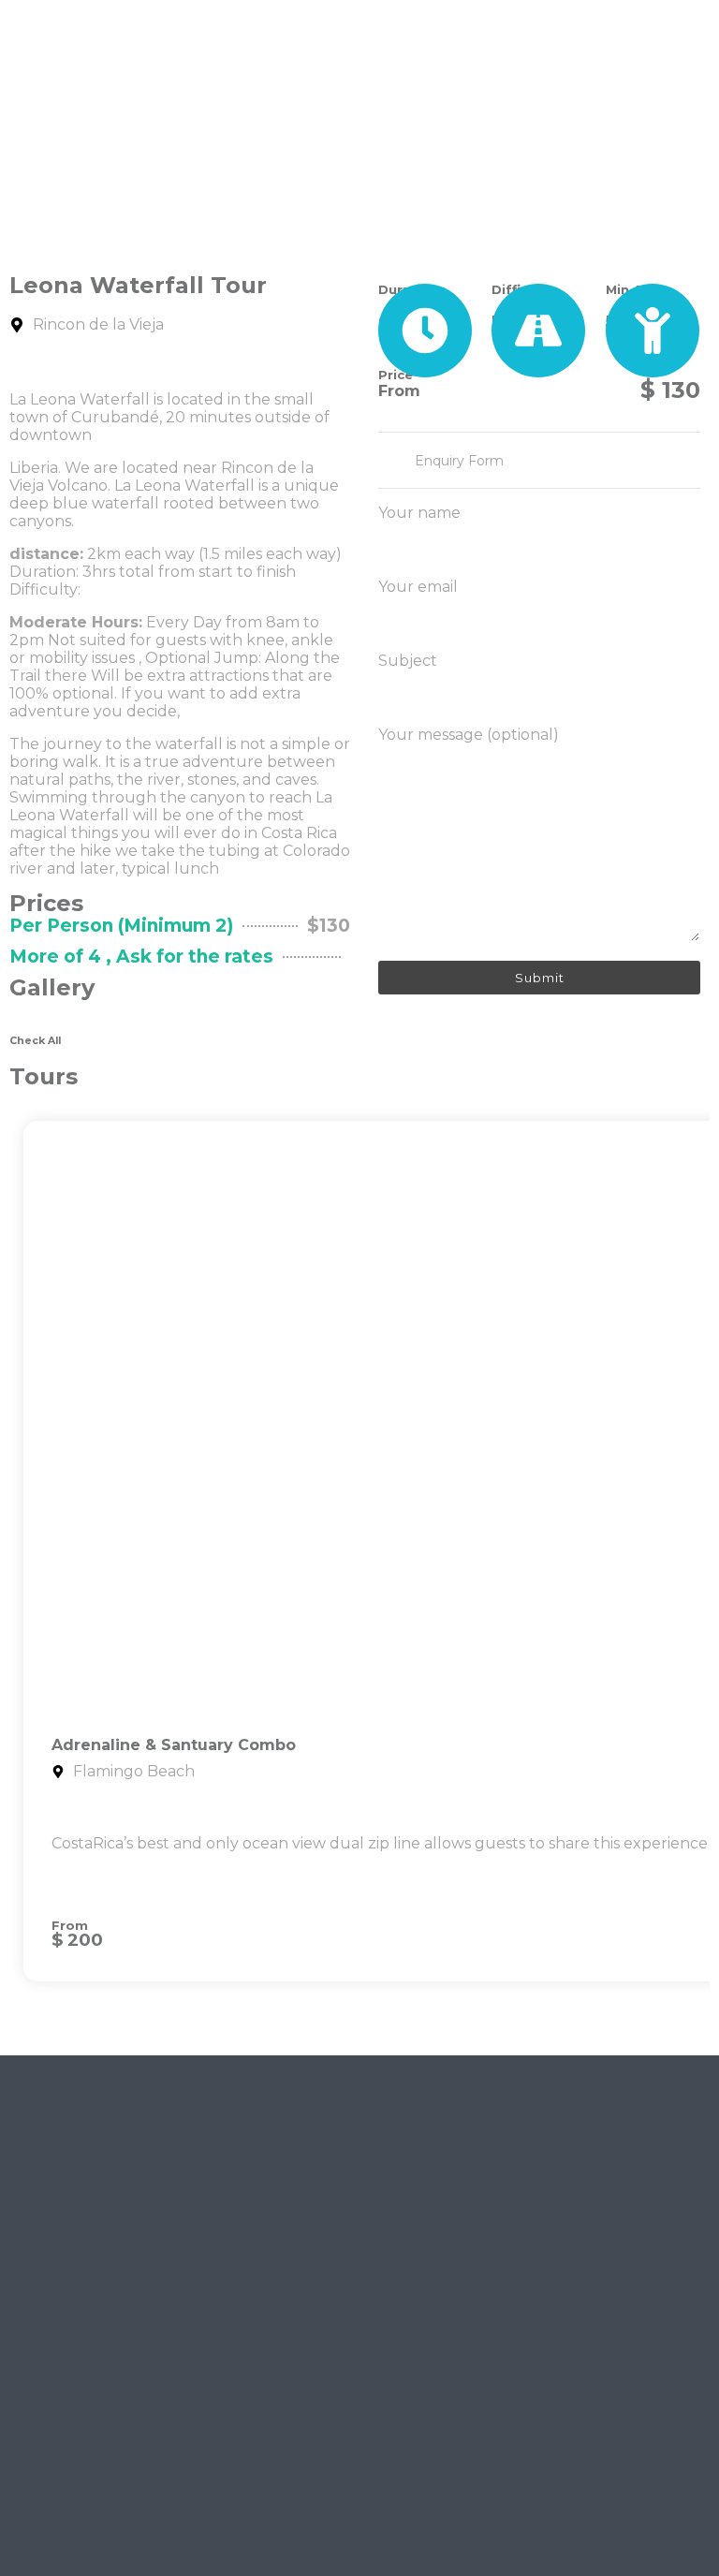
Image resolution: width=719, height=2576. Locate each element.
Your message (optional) (469, 735)
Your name (419, 513)
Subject (408, 661)
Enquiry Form (459, 461)
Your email (418, 587)
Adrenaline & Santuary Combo (174, 1745)
